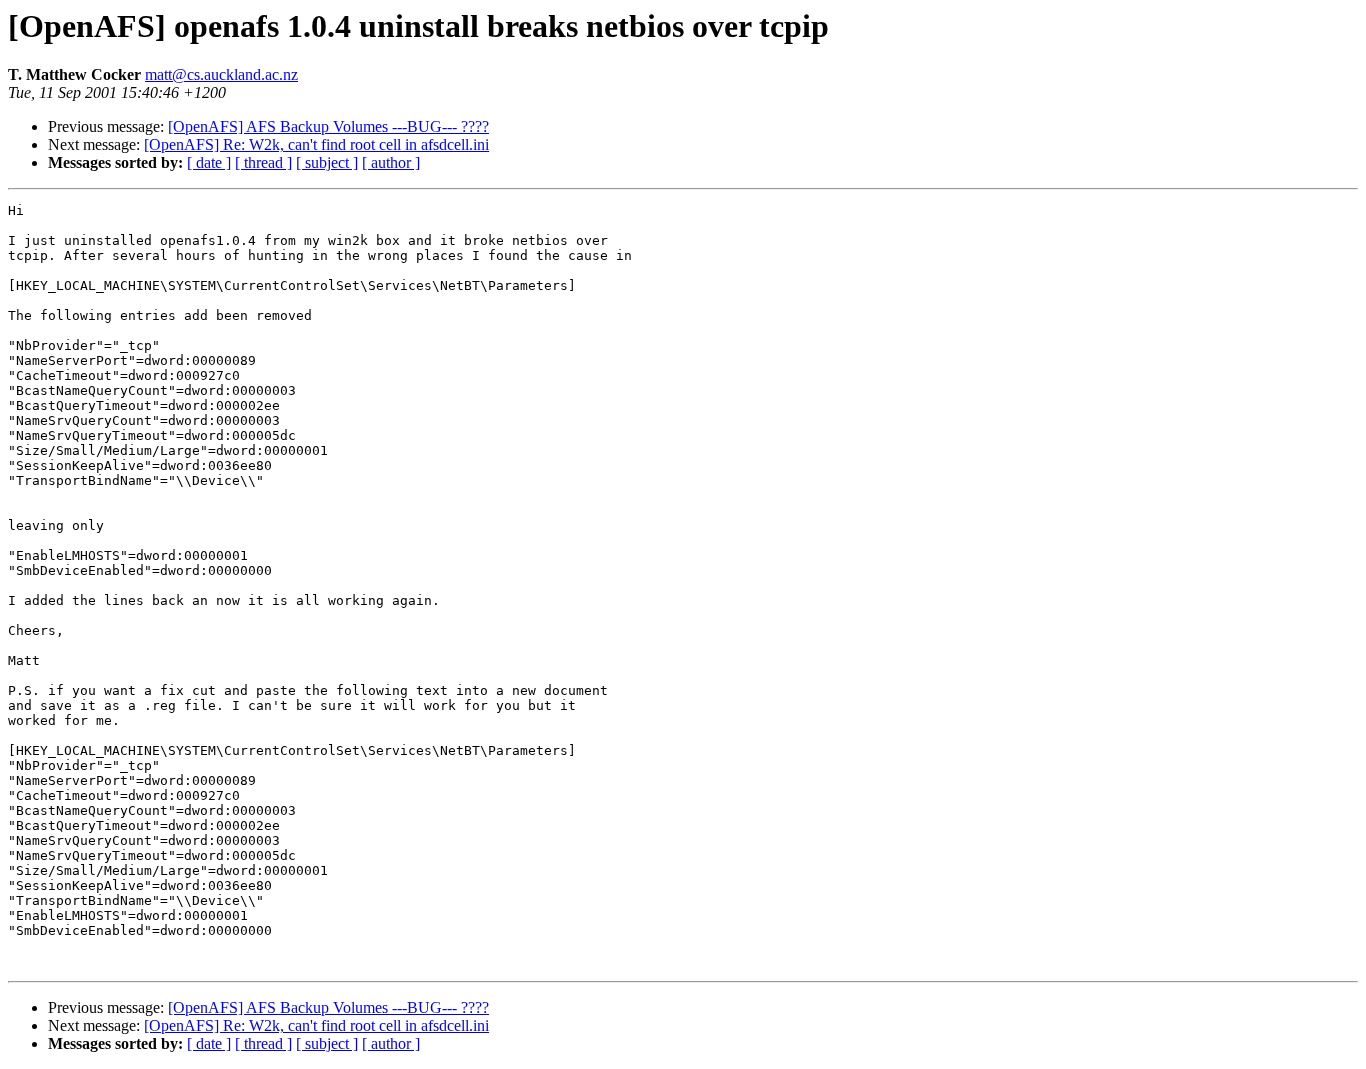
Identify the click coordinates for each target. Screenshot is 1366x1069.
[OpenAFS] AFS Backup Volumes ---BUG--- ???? (328, 126)
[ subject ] (327, 162)
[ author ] (391, 162)
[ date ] (209, 162)
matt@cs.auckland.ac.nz (221, 74)
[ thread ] (263, 162)
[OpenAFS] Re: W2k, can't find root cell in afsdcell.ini (316, 144)
